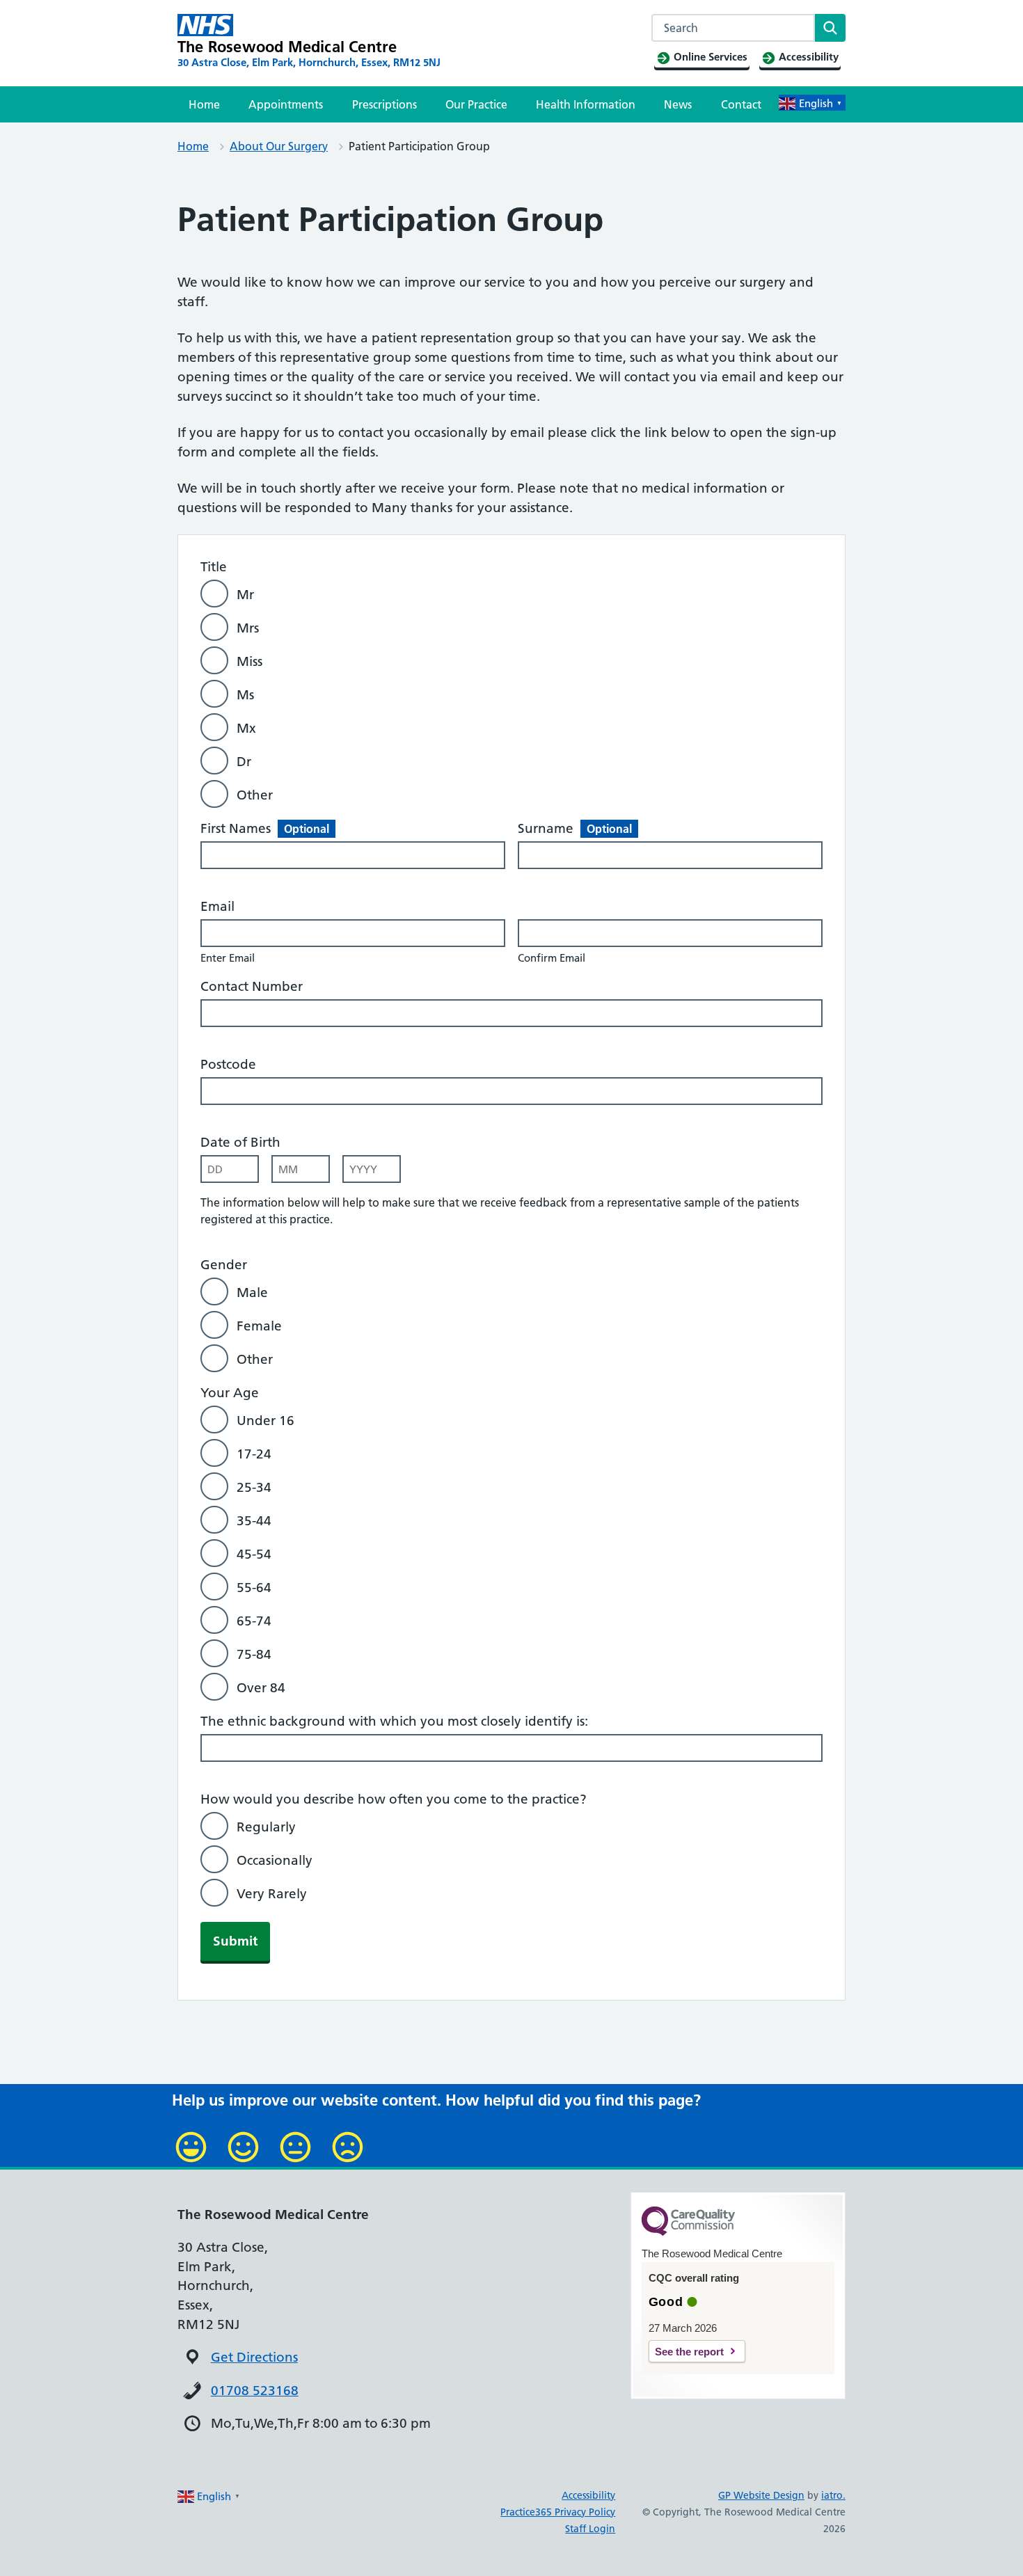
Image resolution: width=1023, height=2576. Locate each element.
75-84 (254, 1654)
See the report (689, 2352)
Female (259, 1326)
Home (204, 104)
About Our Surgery (279, 146)
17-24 (254, 1454)
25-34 (254, 1487)
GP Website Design (761, 2495)
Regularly (266, 1827)
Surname (575, 828)
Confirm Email (552, 958)
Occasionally (275, 1860)
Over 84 (261, 1688)
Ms (245, 695)
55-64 (254, 1588)
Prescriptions (384, 104)
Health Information (586, 104)
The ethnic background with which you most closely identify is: (394, 1721)
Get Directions (254, 2357)
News (678, 104)
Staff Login (590, 2529)
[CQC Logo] (688, 2232)
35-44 (254, 1521)
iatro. (833, 2495)
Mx (246, 728)
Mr (245, 595)
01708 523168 (255, 2391)
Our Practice (476, 104)
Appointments (286, 104)
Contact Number (252, 986)
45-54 (254, 1554)
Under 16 (265, 1421)
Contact (741, 104)
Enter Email (228, 958)
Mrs (248, 628)
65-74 (254, 1621)
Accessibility (588, 2495)
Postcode (228, 1064)
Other (255, 795)
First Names (265, 828)
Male (252, 1293)
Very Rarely (272, 1894)
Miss (249, 661)
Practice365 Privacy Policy (558, 2512)
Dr (244, 762)
